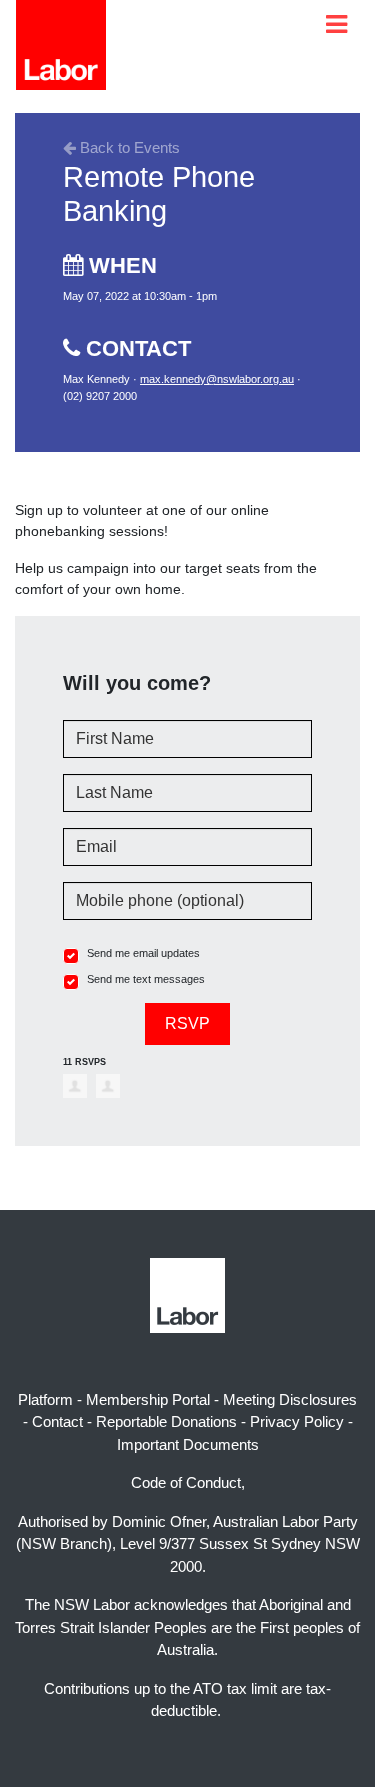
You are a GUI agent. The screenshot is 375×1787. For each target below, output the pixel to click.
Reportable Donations (166, 1421)
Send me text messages (146, 979)
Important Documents (188, 1444)
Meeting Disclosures (290, 1399)
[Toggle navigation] (336, 24)
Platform (45, 1399)
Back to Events (128, 147)
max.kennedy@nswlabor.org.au (217, 379)
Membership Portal (148, 1399)
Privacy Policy (297, 1421)
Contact (57, 1421)
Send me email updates (143, 953)
